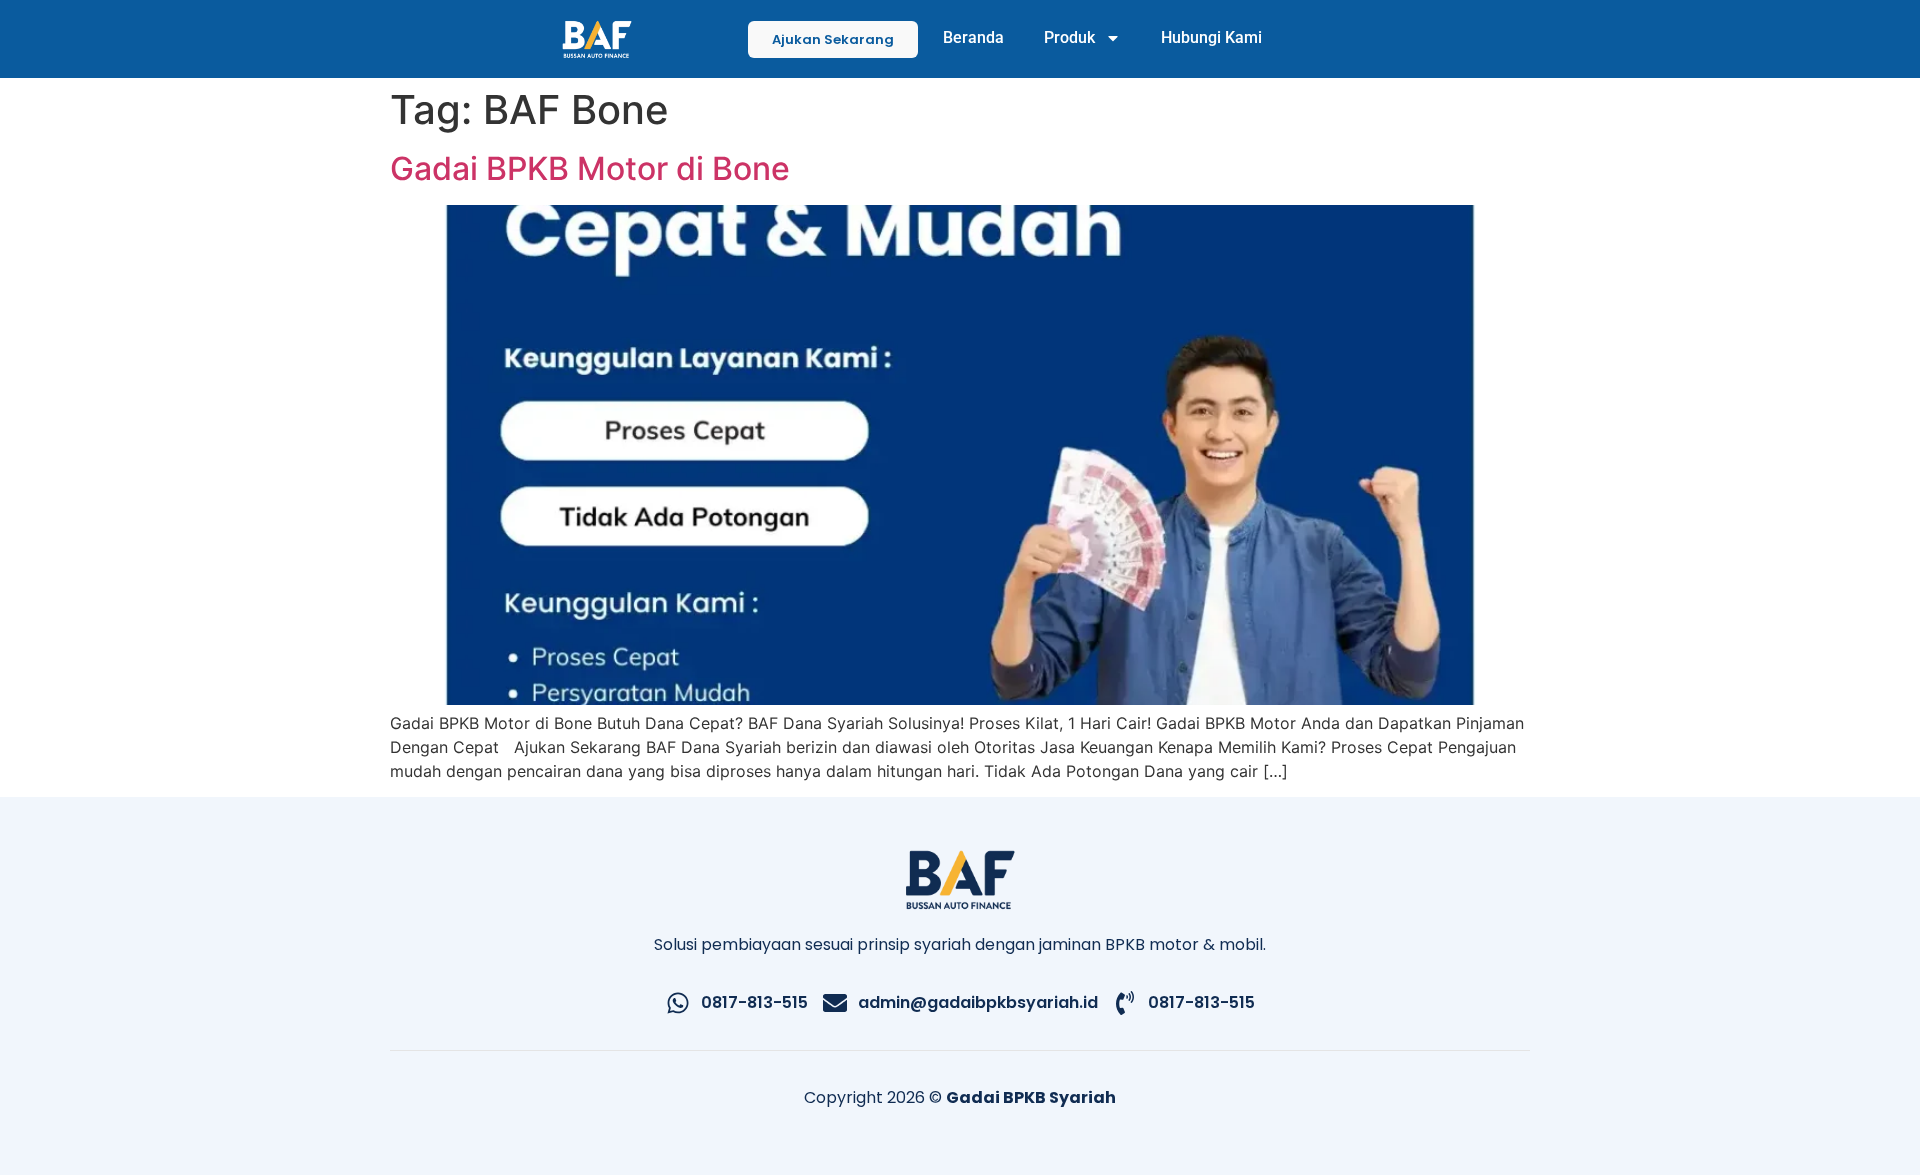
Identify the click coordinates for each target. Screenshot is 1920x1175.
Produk (1069, 37)
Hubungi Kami (1211, 37)
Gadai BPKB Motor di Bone (590, 168)
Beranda (973, 37)
